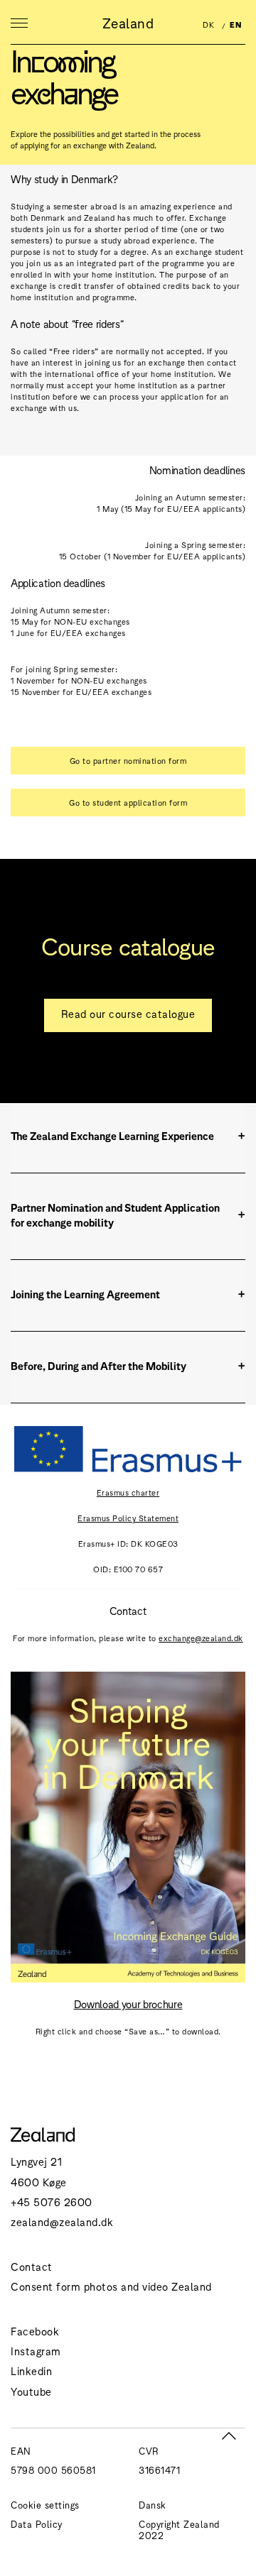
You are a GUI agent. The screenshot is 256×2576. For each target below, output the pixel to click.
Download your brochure (128, 2004)
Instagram (36, 2351)
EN (235, 24)
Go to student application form (128, 802)
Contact (32, 2266)
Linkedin (31, 2371)
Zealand (128, 23)
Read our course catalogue (128, 1013)
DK (208, 24)
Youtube (31, 2391)
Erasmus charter (128, 1492)
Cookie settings (45, 2505)
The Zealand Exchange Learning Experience (112, 1135)
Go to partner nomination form (128, 760)
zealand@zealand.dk (62, 2221)
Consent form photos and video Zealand (111, 2286)
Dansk (153, 2505)
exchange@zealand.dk (201, 1638)
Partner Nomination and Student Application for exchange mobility (115, 1215)
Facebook (35, 2331)
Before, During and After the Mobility (98, 1365)
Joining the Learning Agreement (85, 1294)
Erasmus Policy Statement (128, 1518)
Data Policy (37, 2524)
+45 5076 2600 (52, 2202)
